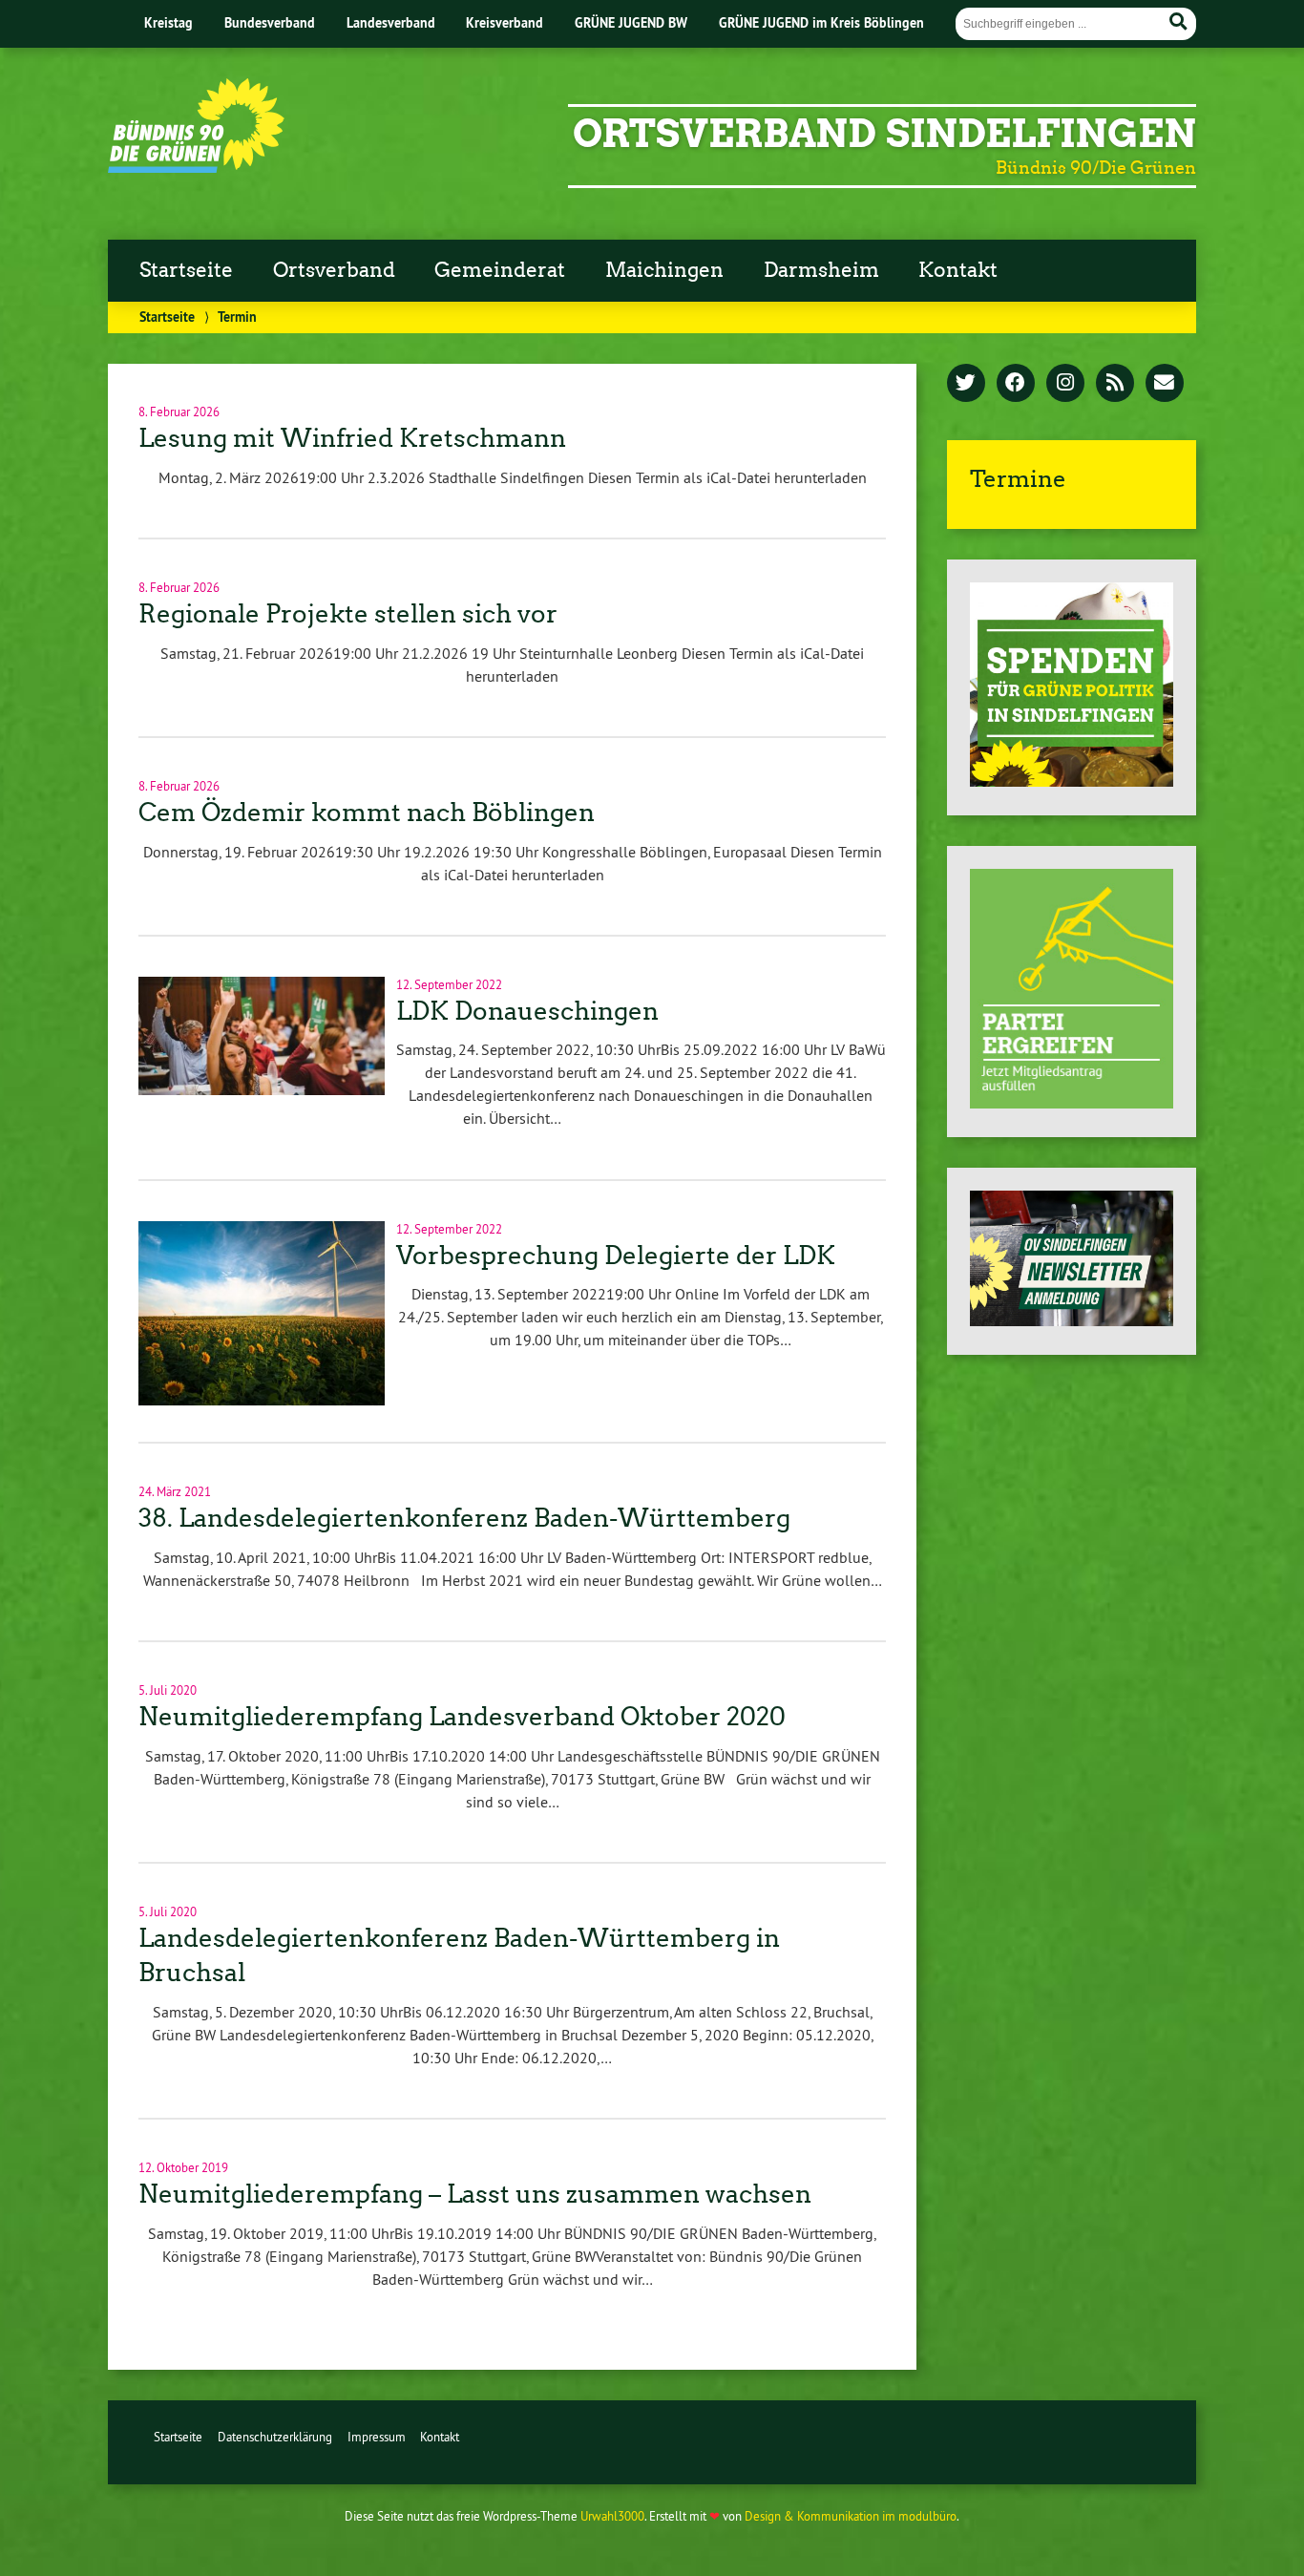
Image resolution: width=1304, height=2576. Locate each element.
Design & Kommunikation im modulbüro (851, 2516)
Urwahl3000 (612, 2516)
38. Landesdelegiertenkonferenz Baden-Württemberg (464, 1518)
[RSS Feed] (1115, 384)
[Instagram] (1065, 384)
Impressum (377, 2437)
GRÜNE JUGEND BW (631, 22)
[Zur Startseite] (196, 167)
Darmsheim (821, 270)
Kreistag (168, 22)
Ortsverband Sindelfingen (884, 134)
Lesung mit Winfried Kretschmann (352, 438)
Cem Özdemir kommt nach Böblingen (367, 813)
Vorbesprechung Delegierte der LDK (616, 1256)
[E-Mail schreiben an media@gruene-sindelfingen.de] (1165, 384)
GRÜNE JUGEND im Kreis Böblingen (821, 22)
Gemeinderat (500, 270)
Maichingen (664, 270)
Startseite (186, 270)
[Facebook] (1016, 384)
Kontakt (958, 270)
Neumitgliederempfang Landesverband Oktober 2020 (462, 1717)
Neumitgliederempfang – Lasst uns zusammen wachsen (475, 2194)
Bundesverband (270, 22)
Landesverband (391, 22)
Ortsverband (334, 270)
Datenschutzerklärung (275, 2437)
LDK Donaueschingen (527, 1011)
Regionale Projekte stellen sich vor (348, 614)
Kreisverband (505, 22)
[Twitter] (966, 384)
